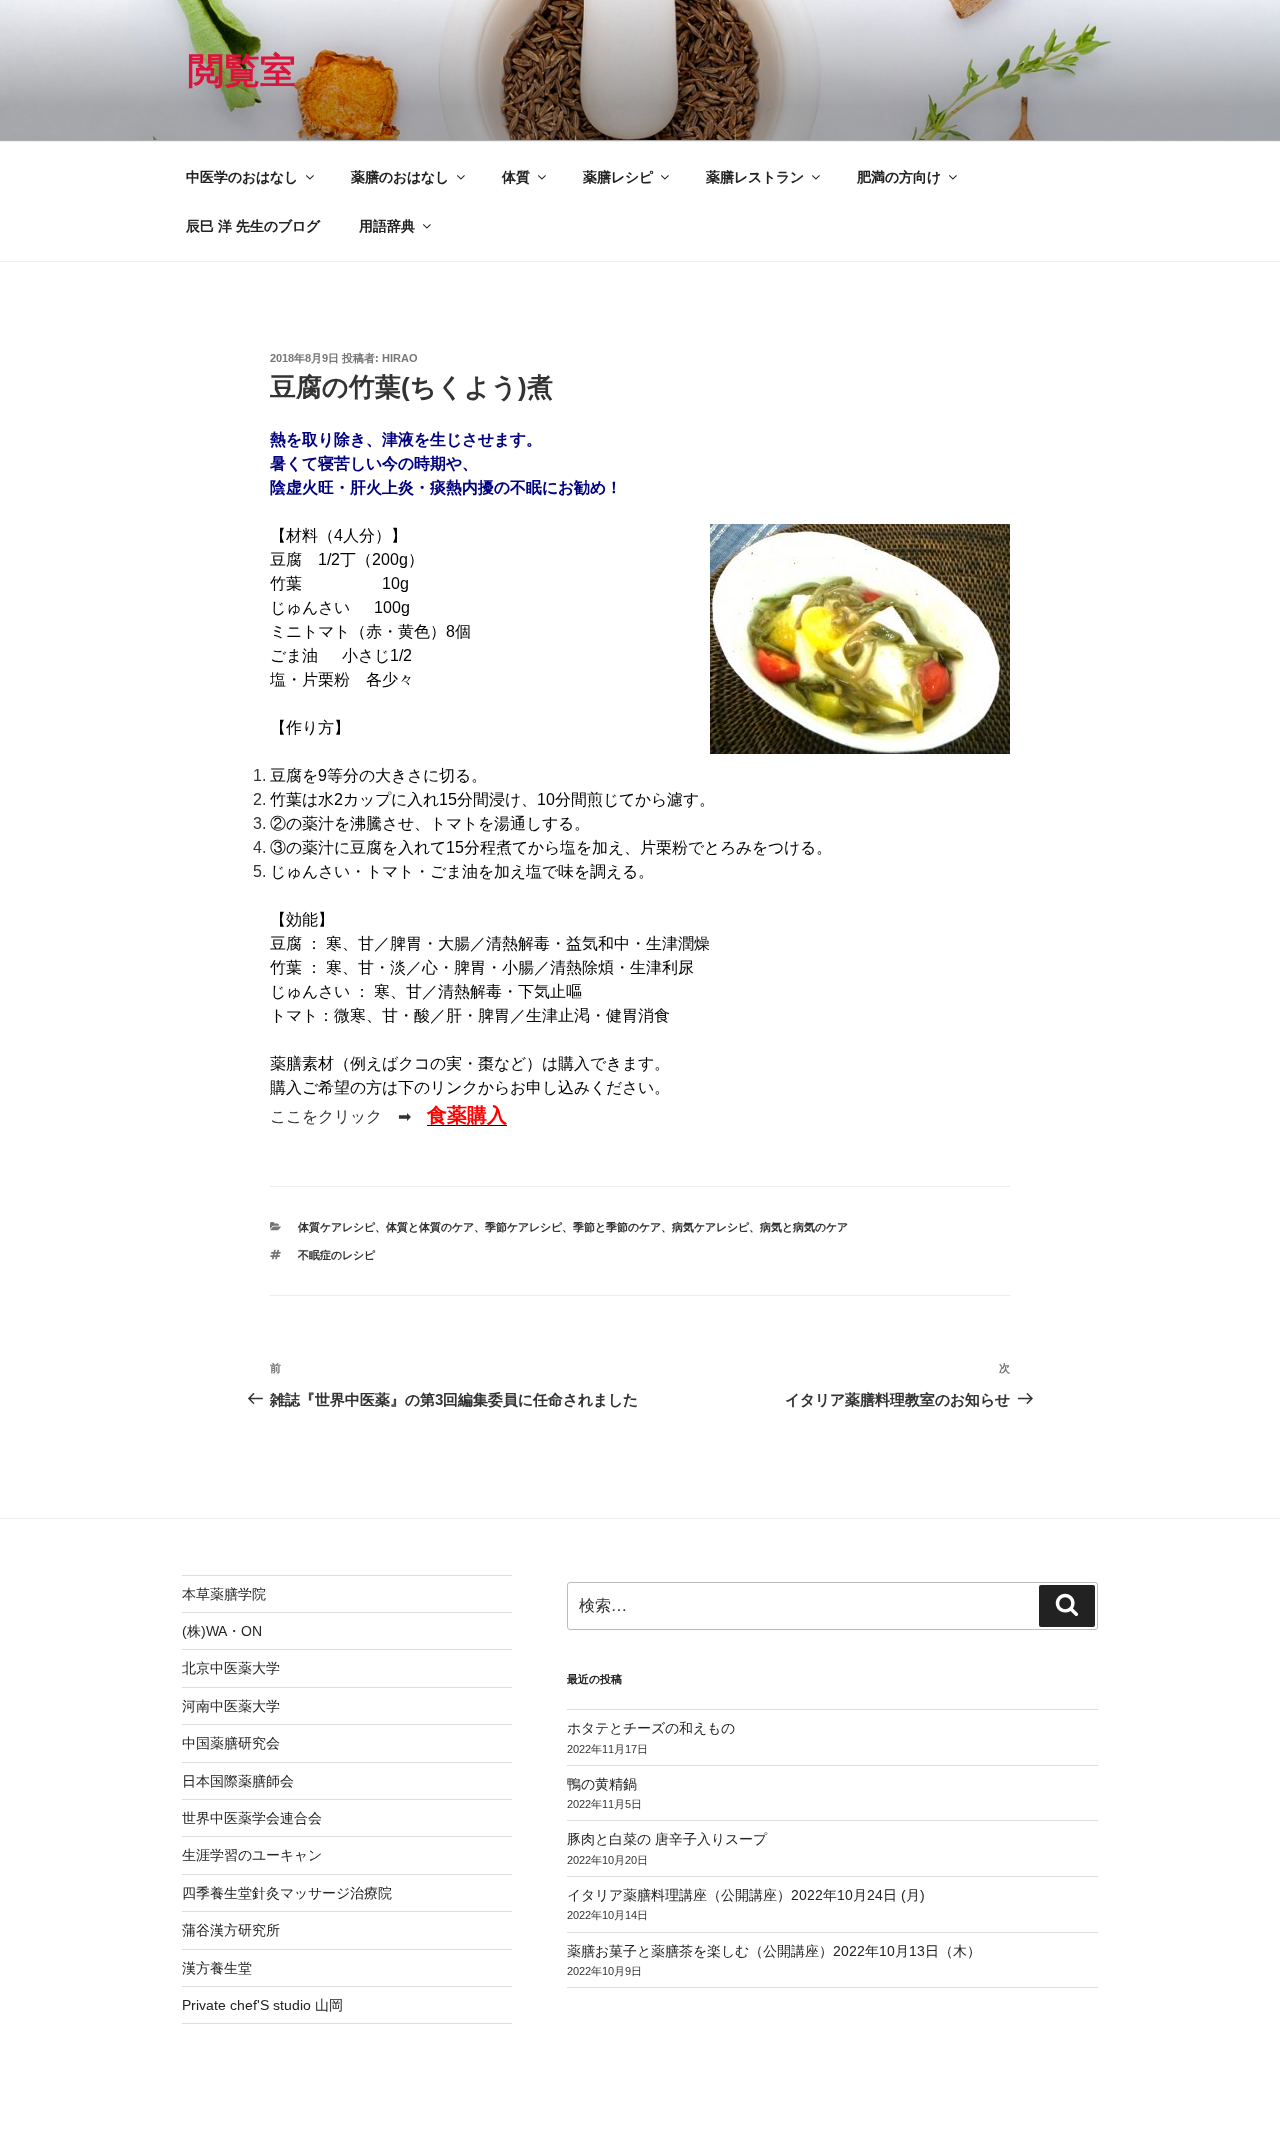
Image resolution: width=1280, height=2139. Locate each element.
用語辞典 (387, 226)
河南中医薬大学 (231, 1706)
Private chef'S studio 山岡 (262, 2005)
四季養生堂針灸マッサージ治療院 (287, 1893)
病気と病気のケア (804, 1227)
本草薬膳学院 (224, 1594)
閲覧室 (242, 70)
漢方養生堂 (217, 1968)
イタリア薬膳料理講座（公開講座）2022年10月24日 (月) (746, 1895)
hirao (400, 358)
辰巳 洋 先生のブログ (253, 226)
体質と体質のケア (430, 1227)
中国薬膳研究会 (231, 1743)
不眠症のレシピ (336, 1255)
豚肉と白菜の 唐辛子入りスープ (667, 1839)
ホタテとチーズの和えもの (651, 1728)
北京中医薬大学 (231, 1668)
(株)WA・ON (222, 1631)
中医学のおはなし (242, 177)
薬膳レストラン (755, 177)
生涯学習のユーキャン (252, 1855)
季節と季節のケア (617, 1227)
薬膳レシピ (618, 177)
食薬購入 (467, 1115)
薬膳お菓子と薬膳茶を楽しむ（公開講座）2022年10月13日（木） (774, 1951)
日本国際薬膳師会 (238, 1781)
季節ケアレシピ (523, 1227)
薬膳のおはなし (400, 177)
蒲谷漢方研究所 (231, 1930)
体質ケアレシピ (336, 1227)
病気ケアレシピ (710, 1227)
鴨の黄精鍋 (602, 1784)
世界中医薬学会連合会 (252, 1818)
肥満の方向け (899, 177)
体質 (516, 177)
